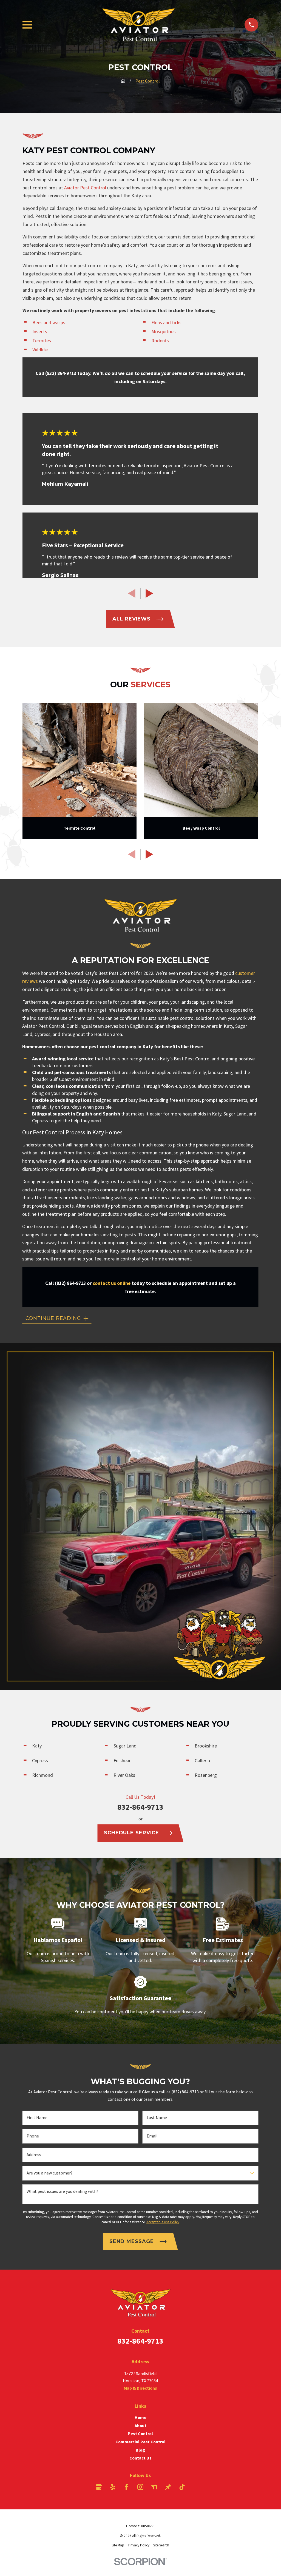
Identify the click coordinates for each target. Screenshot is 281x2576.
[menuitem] (118, 2545)
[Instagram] (140, 2487)
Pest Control (140, 2433)
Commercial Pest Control (140, 2442)
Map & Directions (140, 2388)
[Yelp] (113, 2487)
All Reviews (131, 619)
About (140, 2426)
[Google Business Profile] (99, 2487)
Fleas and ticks (166, 322)
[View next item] (149, 593)
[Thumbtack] (168, 2487)
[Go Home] (123, 81)
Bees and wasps (49, 322)
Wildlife (40, 350)
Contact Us (140, 2458)
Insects (40, 331)
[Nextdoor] (154, 2487)
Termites (42, 341)
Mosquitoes (164, 331)
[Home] (138, 25)
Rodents (160, 341)
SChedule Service (131, 1833)
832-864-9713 (140, 1807)
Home (140, 2417)
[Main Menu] (27, 25)
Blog (140, 2450)
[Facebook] (126, 2487)
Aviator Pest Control (85, 188)
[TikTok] (182, 2487)
